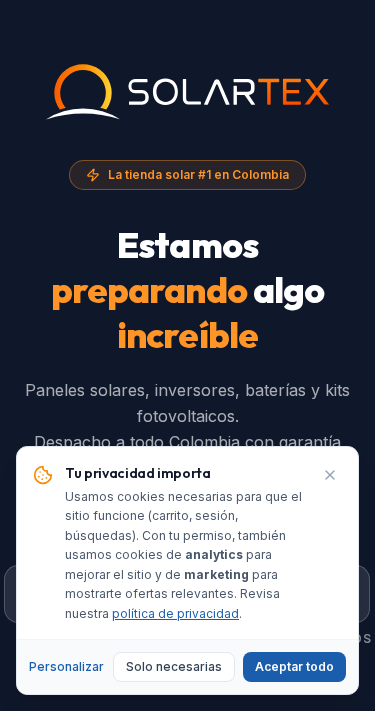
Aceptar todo (294, 666)
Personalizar (66, 666)
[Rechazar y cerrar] (330, 475)
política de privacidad (175, 613)
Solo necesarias (174, 666)
